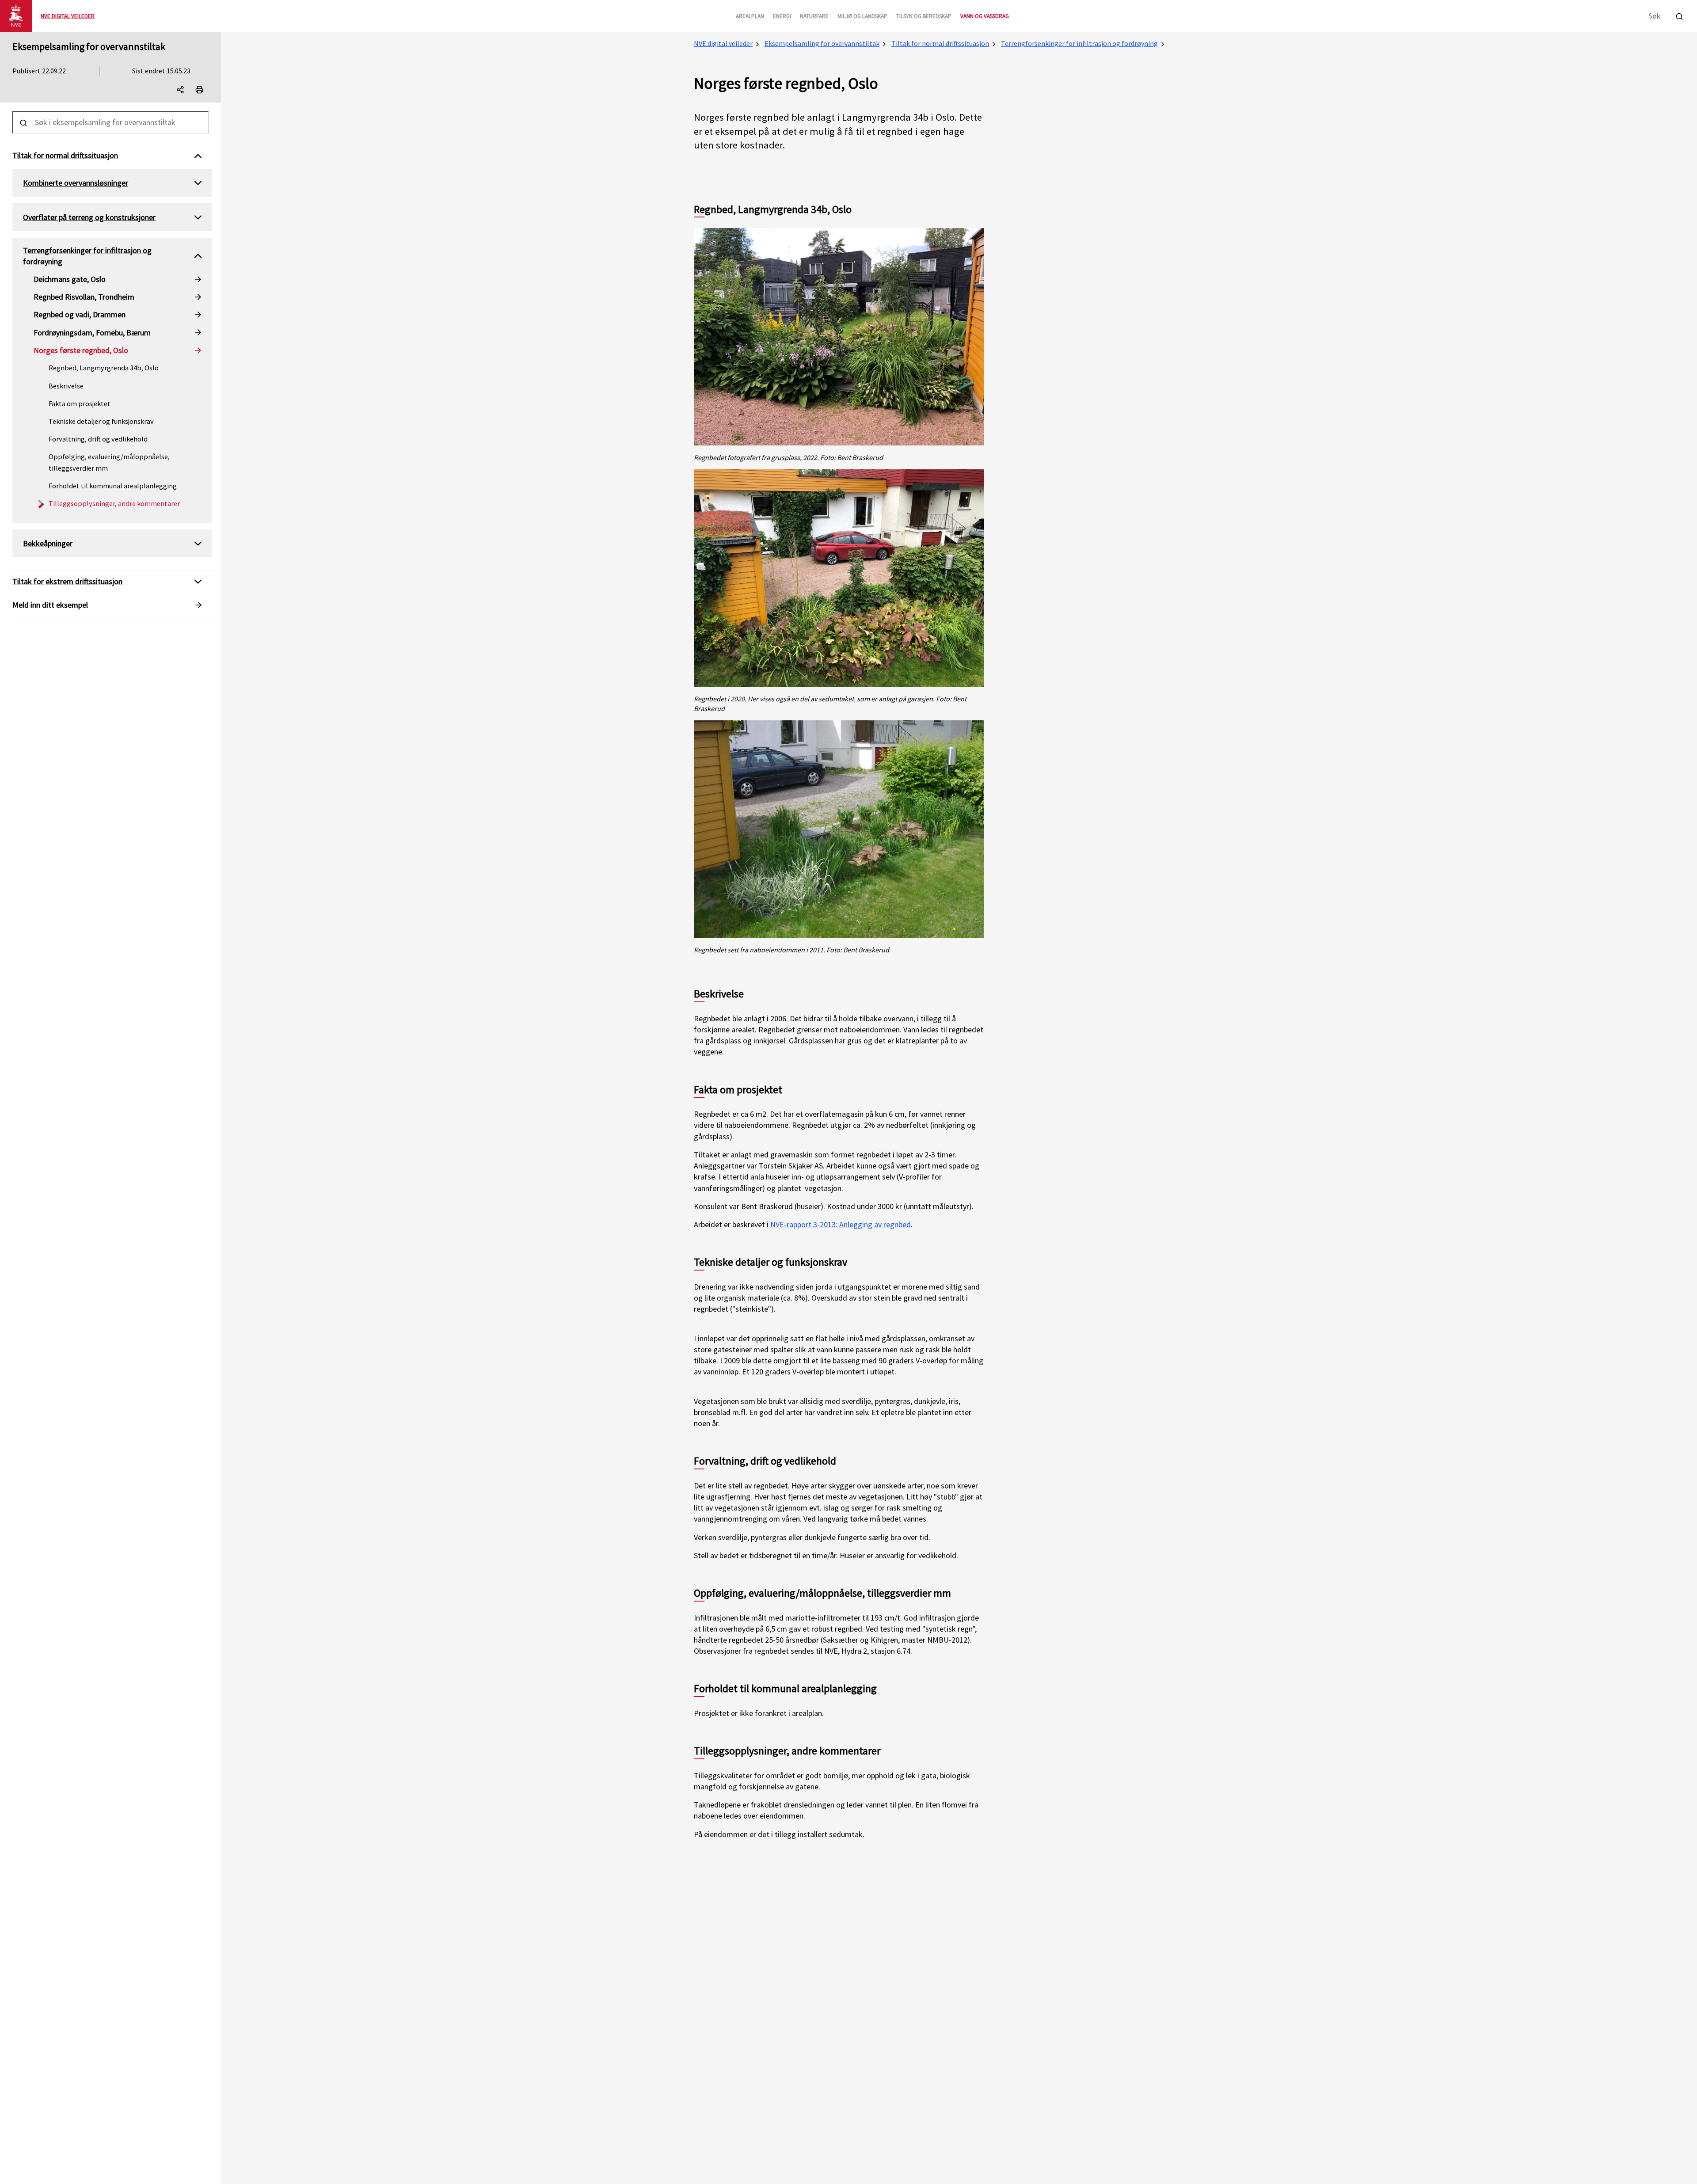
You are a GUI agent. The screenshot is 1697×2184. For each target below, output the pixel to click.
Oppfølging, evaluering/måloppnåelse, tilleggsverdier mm (109, 462)
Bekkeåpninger (48, 543)
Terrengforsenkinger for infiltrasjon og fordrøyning (1079, 43)
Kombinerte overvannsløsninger (76, 183)
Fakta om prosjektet (80, 403)
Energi (782, 16)
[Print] (199, 90)
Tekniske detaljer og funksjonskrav (101, 421)
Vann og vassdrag (985, 16)
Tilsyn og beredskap (924, 16)
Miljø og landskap (862, 16)
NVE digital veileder (723, 43)
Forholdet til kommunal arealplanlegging (113, 486)
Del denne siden (188, 91)
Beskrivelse (66, 386)
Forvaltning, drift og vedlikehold (98, 439)
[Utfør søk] (1679, 15)
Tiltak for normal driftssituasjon (940, 43)
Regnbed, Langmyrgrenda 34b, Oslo (104, 368)
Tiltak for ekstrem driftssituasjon (67, 581)
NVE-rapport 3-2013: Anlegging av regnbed (841, 1224)
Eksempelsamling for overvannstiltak (89, 46)
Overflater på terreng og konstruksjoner (89, 217)
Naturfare (814, 16)
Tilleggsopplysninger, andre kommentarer (114, 503)
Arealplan (750, 16)
